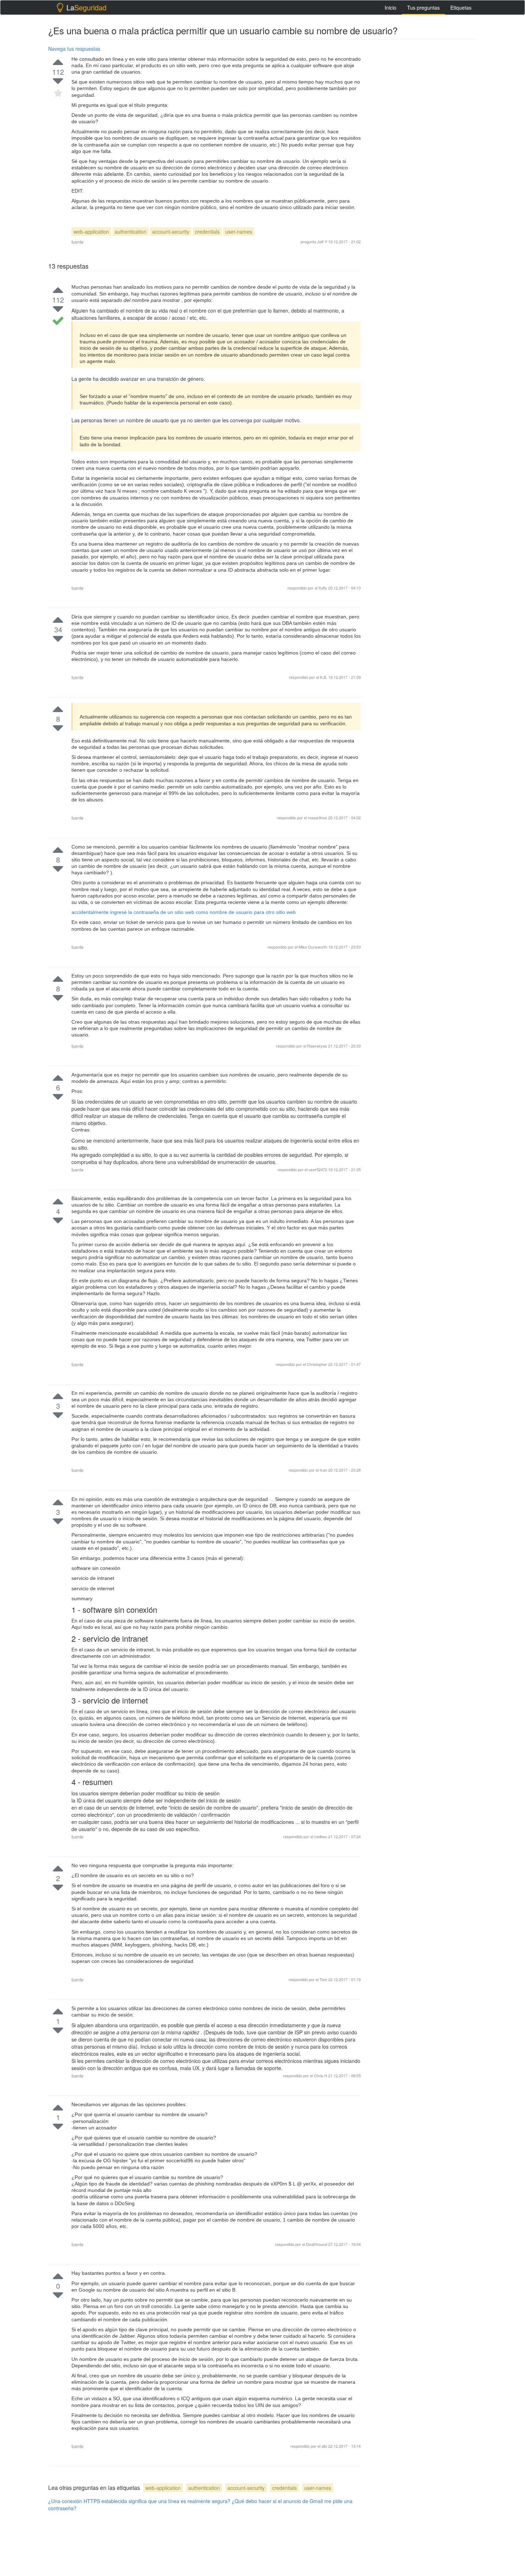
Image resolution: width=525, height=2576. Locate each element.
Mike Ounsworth (313, 947)
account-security (171, 232)
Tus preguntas (423, 8)
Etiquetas (461, 8)
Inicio (391, 8)
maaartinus (318, 817)
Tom (324, 1979)
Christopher (317, 1364)
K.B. (324, 677)
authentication (131, 232)
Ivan (324, 1470)
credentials (207, 232)
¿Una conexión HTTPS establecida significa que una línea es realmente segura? (139, 2501)
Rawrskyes (318, 1046)
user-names (239, 232)
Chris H (321, 2075)
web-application (91, 232)
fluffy (323, 588)
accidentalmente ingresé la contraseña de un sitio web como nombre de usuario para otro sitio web (184, 912)
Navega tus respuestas (74, 49)
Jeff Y (322, 242)
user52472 (318, 1169)
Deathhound (317, 2244)
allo (325, 2446)
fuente (77, 242)
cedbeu (321, 1836)
